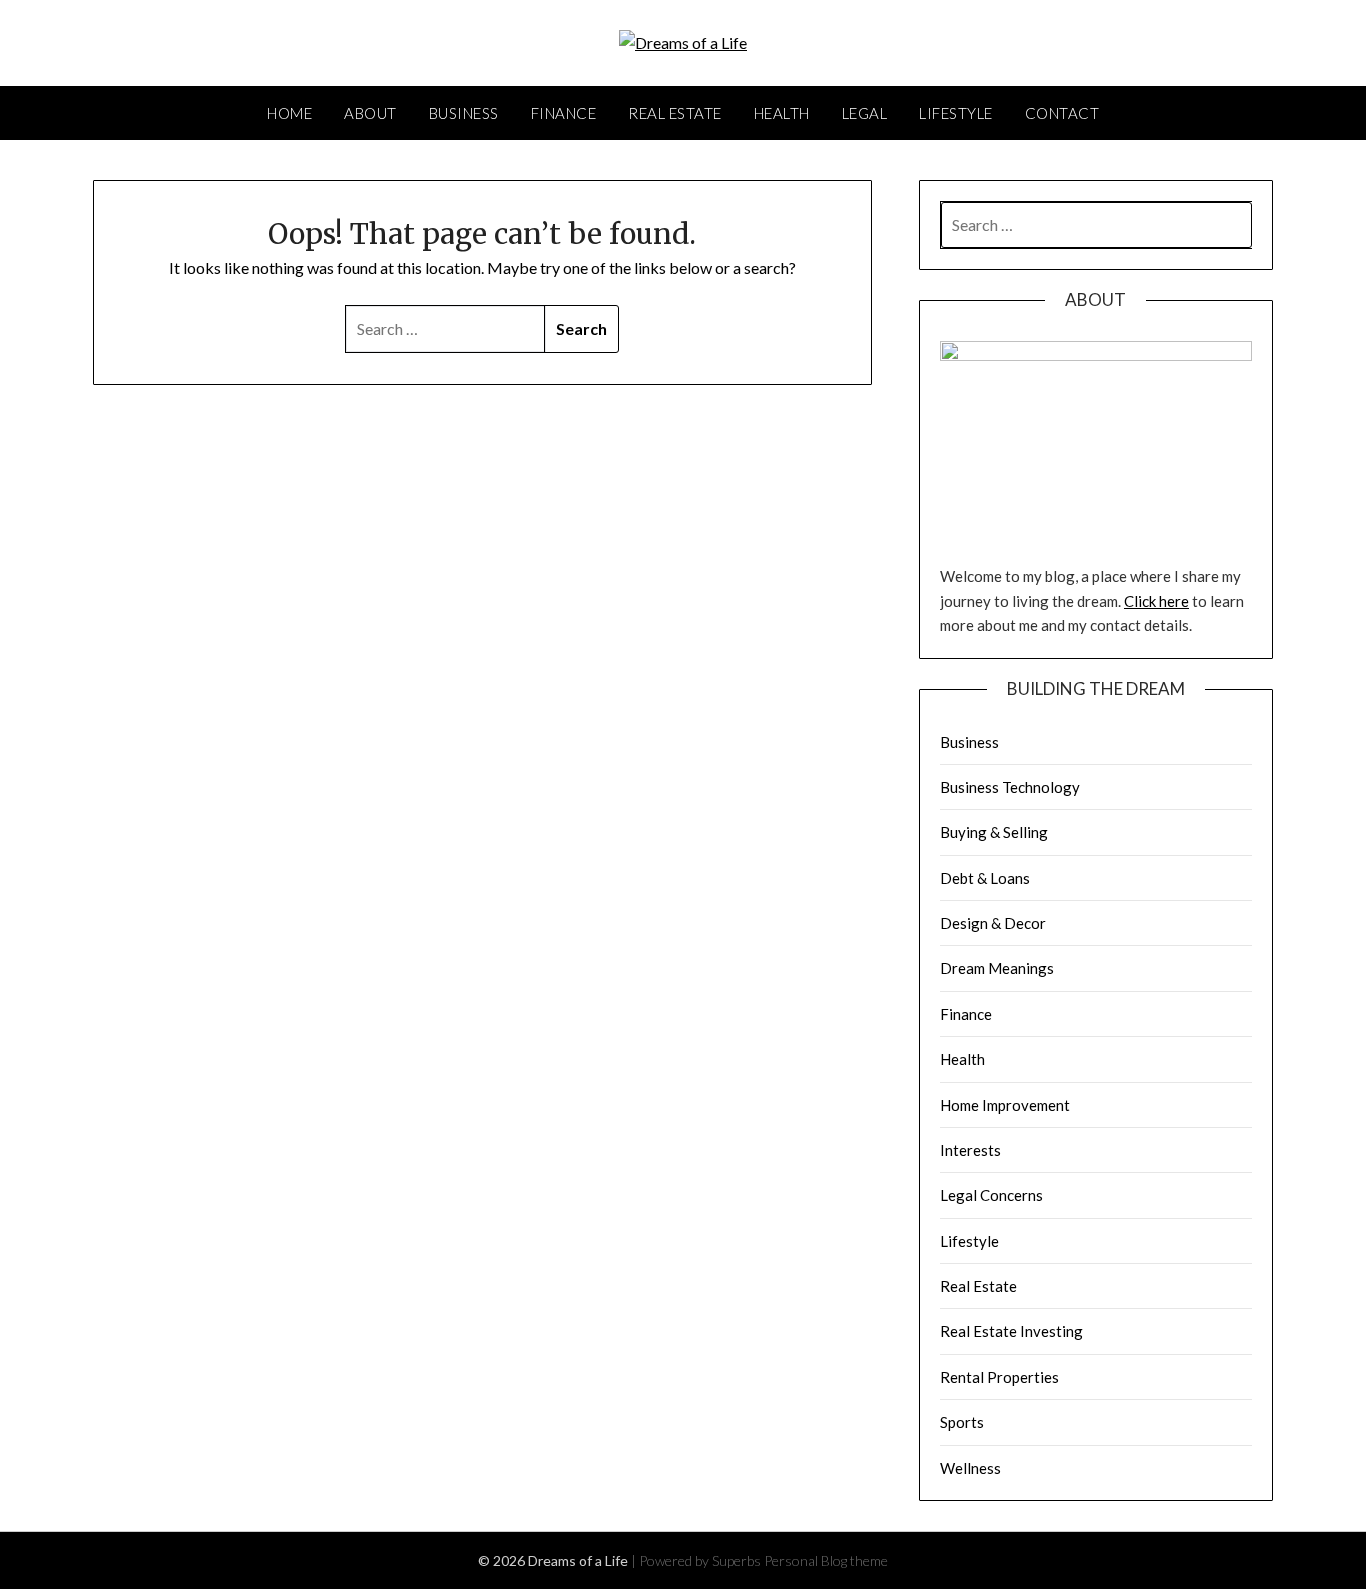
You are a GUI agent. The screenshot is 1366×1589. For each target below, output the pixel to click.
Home (289, 113)
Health (782, 113)
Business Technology (1010, 787)
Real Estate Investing (1011, 1331)
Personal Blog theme (826, 1560)
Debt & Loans (985, 878)
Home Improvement (1005, 1105)
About (370, 113)
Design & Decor (993, 923)
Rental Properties (999, 1377)
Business (464, 113)
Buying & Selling (994, 832)
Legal (865, 113)
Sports (962, 1422)
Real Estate (675, 113)
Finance (564, 113)
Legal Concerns (991, 1195)
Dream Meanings (997, 968)
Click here (1156, 601)
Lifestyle (956, 113)
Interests (970, 1150)
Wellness (970, 1468)
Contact (1062, 113)
